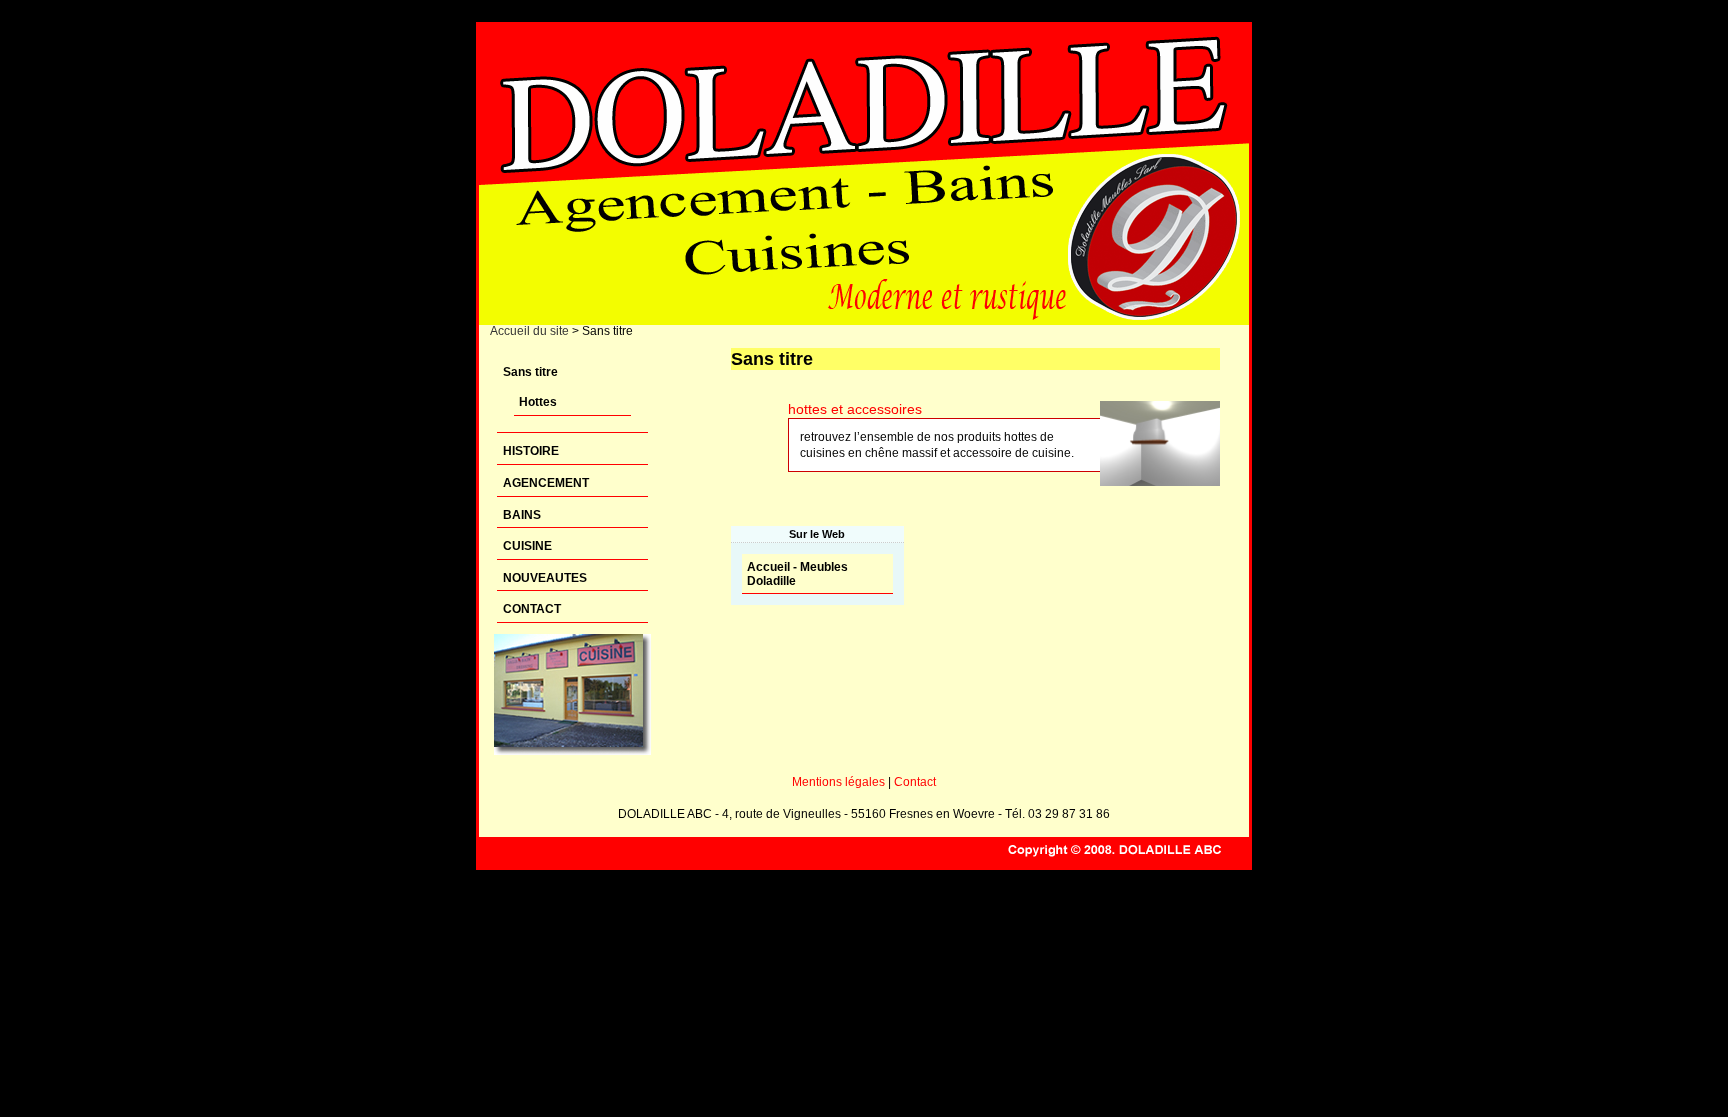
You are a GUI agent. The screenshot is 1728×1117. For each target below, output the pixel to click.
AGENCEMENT (546, 483)
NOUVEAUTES (545, 578)
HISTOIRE (531, 451)
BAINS (522, 515)
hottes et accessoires (855, 409)
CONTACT (532, 609)
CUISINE (527, 546)
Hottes (538, 402)
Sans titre (530, 372)
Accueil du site (529, 331)
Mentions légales (838, 782)
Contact (915, 782)
